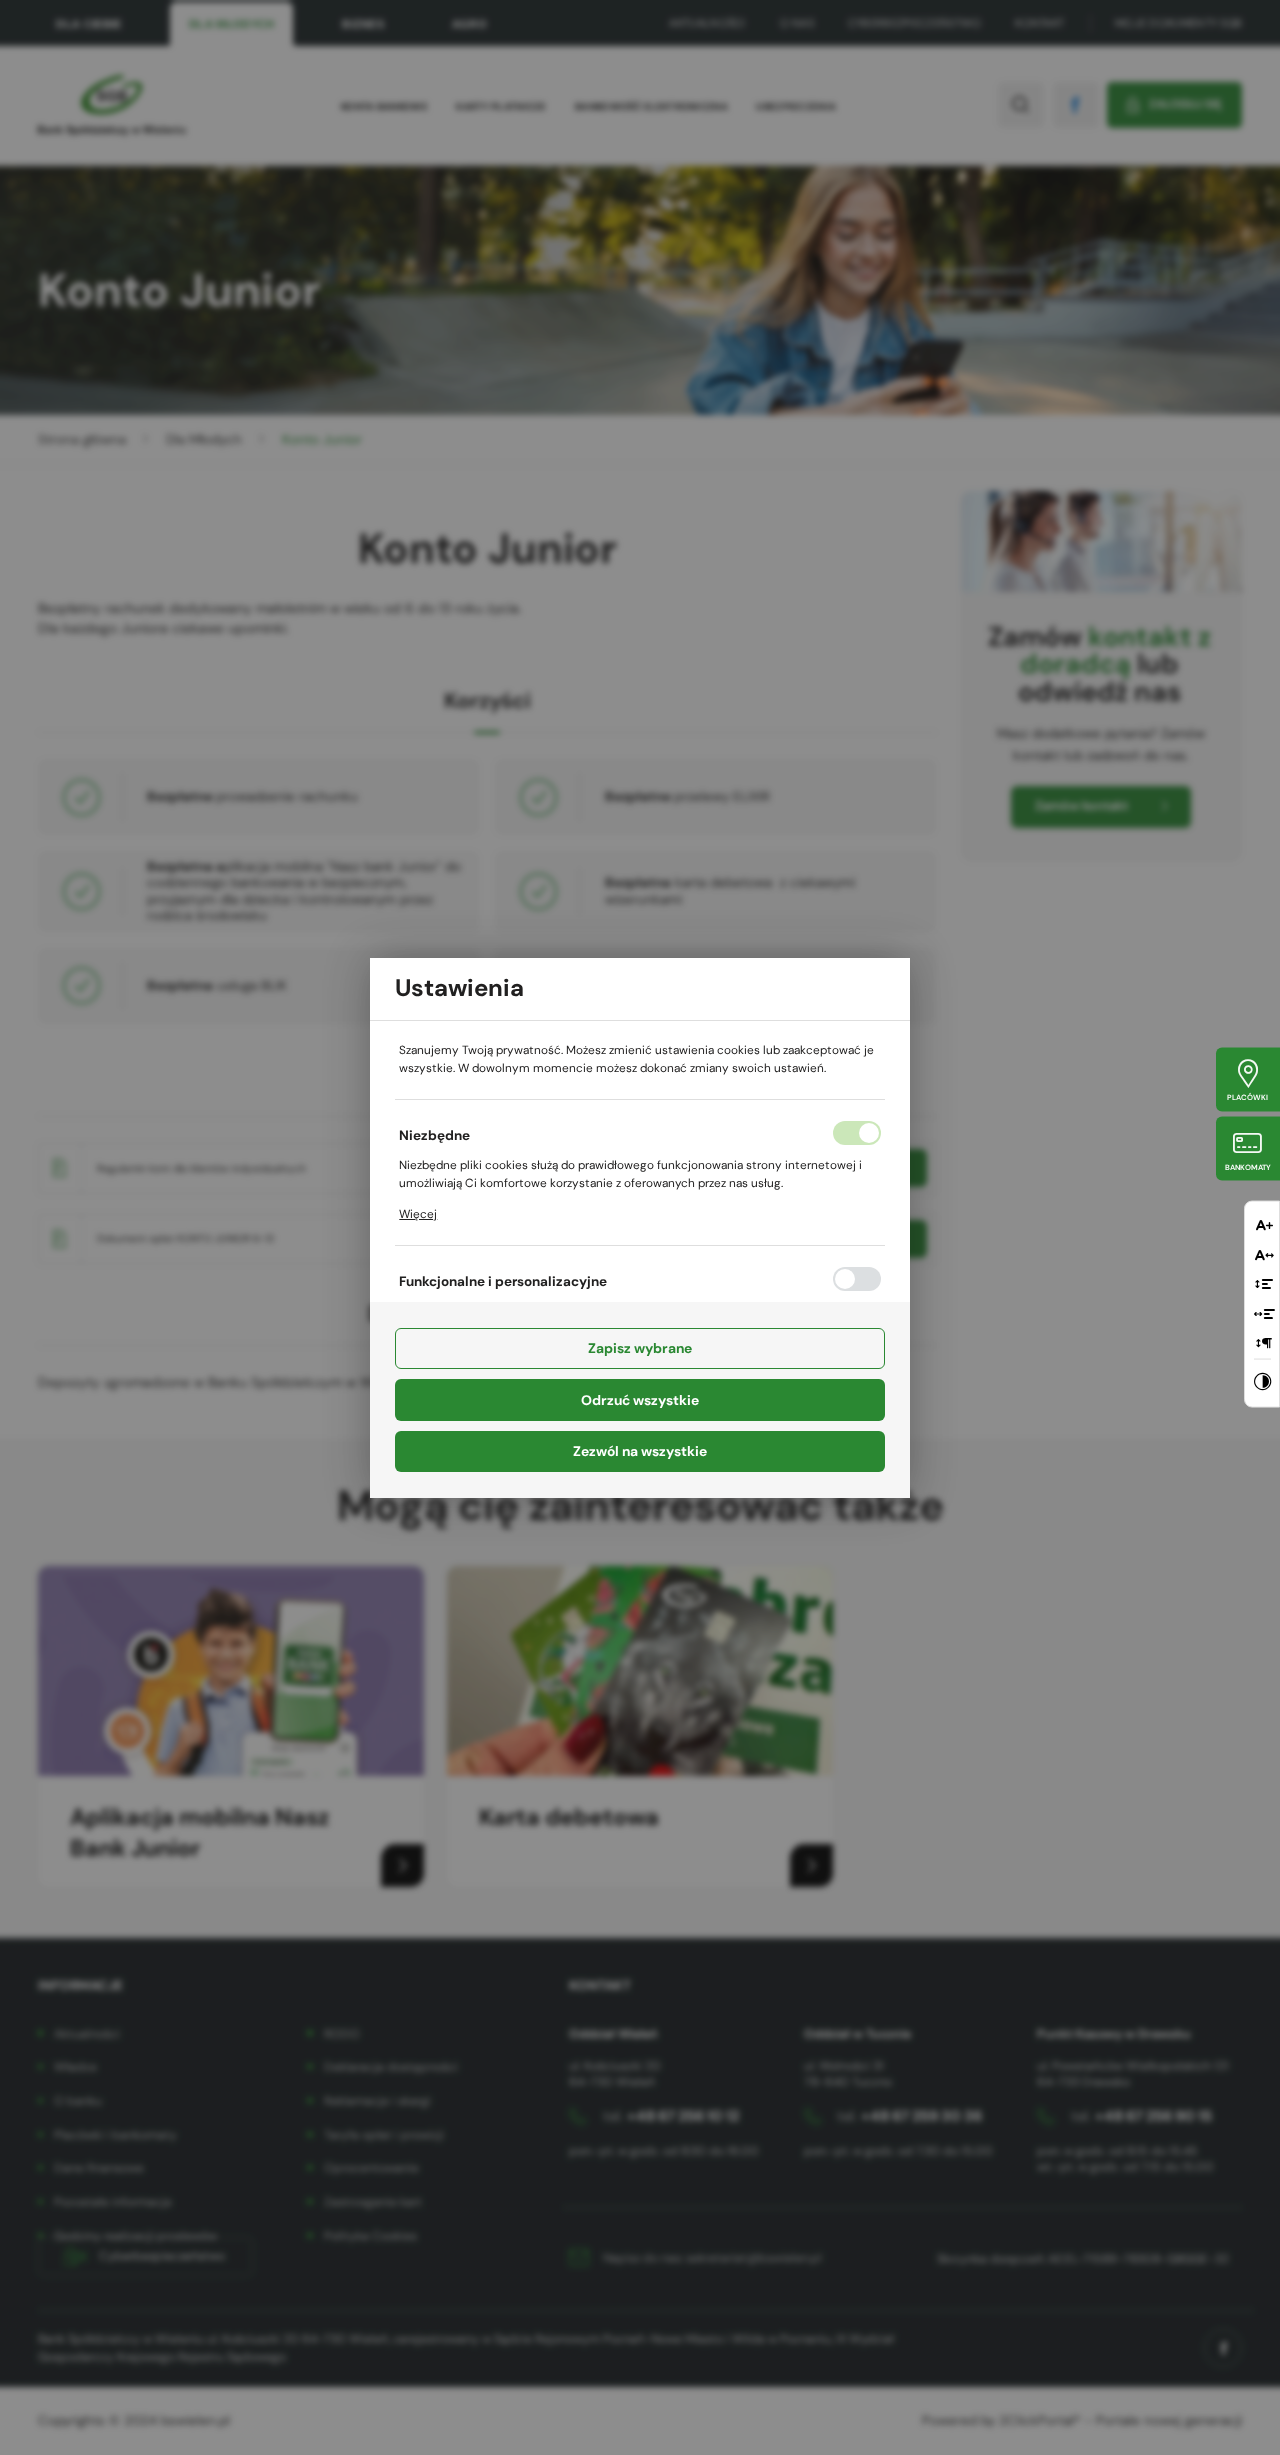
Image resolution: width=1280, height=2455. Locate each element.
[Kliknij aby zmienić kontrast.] (1262, 1383)
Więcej (418, 1214)
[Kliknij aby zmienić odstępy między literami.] (1264, 1253)
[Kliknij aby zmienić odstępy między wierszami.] (1264, 1283)
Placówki (1247, 1097)
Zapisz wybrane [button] (640, 1348)
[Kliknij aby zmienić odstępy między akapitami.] (1264, 1342)
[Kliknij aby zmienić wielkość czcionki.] (1264, 1224)
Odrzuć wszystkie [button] (640, 1400)
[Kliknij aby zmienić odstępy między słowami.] (1264, 1312)
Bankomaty (1248, 1166)
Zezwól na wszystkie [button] (640, 1451)
